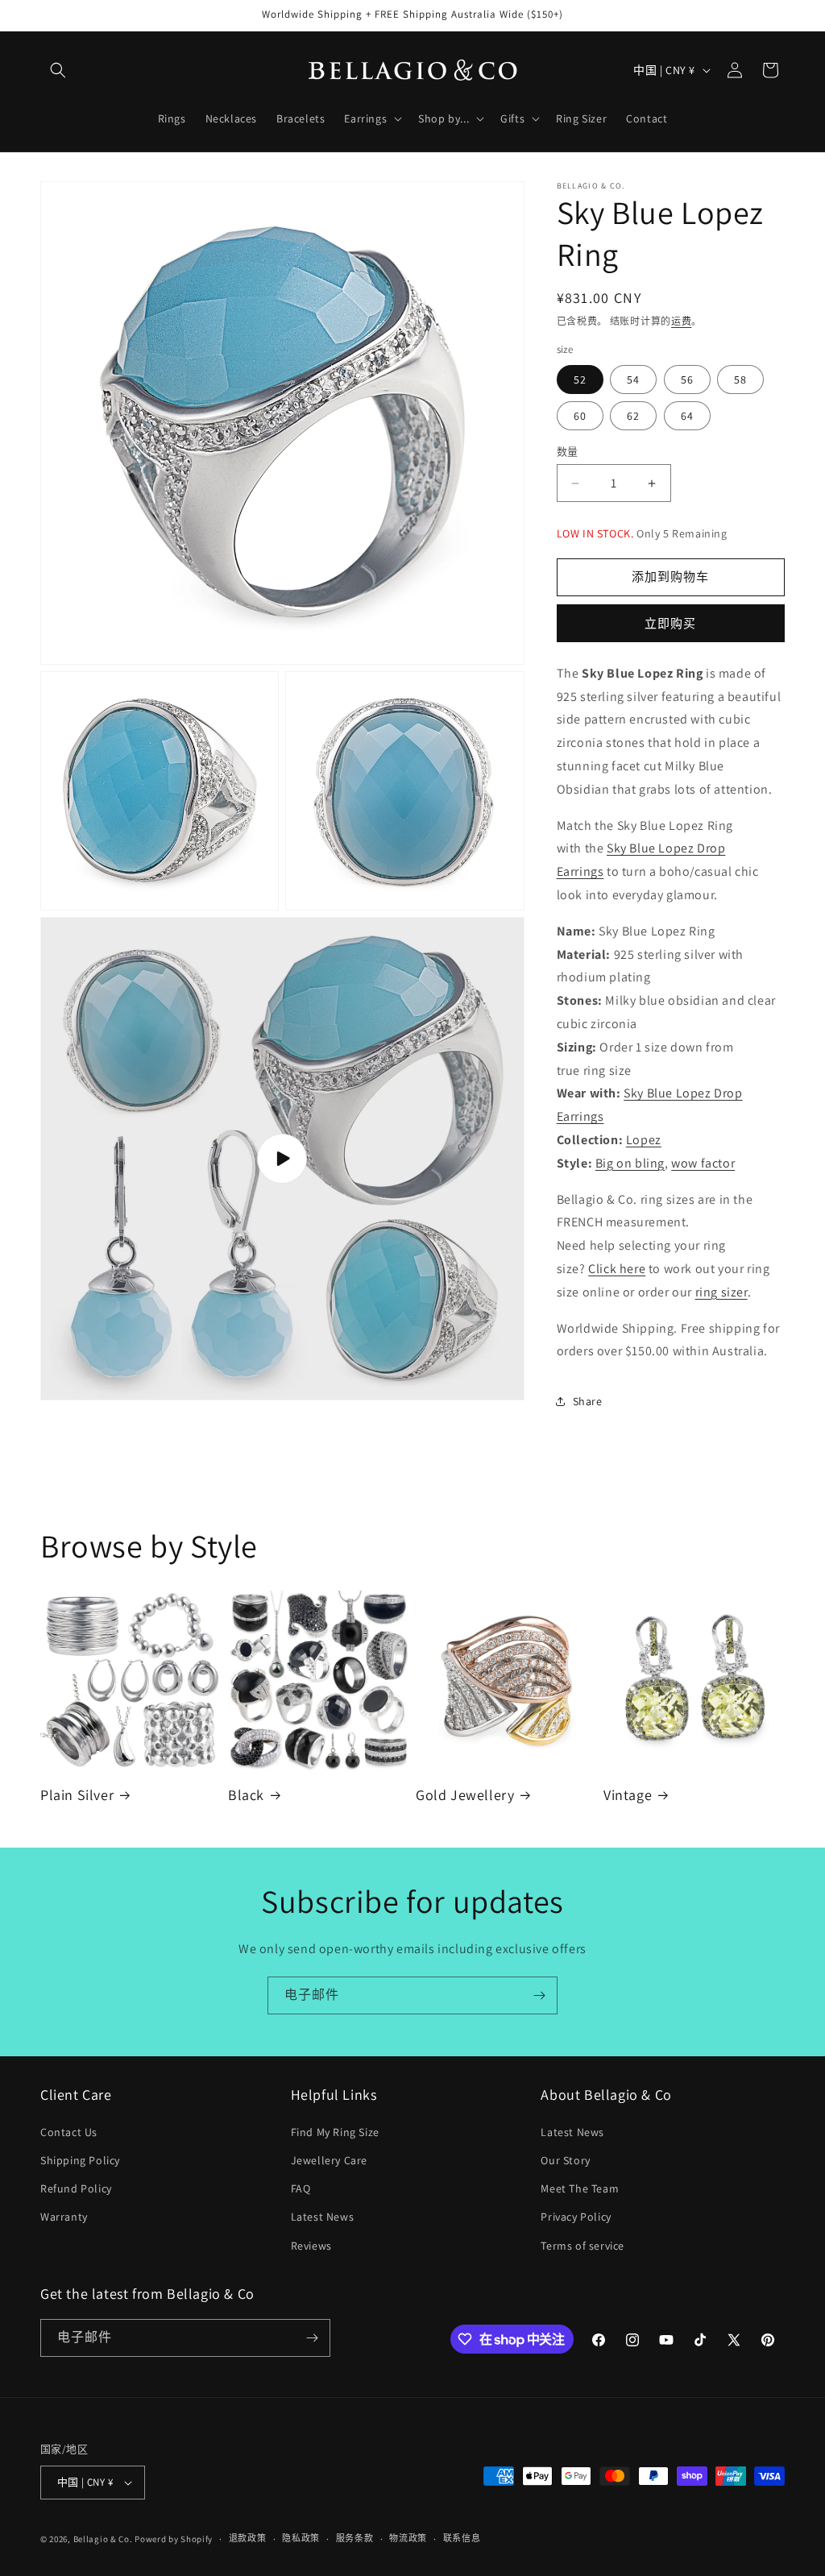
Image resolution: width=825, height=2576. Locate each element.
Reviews (311, 2246)
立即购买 (670, 623)
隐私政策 (301, 2538)
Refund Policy (76, 2188)
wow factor (703, 1163)
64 (687, 416)
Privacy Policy (576, 2217)
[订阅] (539, 1995)
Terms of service (582, 2246)
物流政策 (408, 2538)
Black (246, 1795)
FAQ (301, 2188)
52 (580, 380)
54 (633, 380)
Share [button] (588, 1401)
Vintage (628, 1795)
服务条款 (355, 2538)
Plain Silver (77, 1795)
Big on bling (630, 1163)
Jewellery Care (329, 2160)
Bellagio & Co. (103, 2539)
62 (633, 416)
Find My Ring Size (335, 2132)
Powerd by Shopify (174, 2539)
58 (740, 380)
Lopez (644, 1140)
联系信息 (462, 2538)
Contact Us (69, 2132)
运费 (681, 321)
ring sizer (721, 1292)
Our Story (565, 2160)
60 (580, 416)
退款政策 (248, 2538)
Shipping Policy (80, 2160)
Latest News (323, 2217)
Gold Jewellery (465, 1795)
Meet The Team (580, 2188)
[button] (58, 70)
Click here (617, 1269)
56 (687, 380)
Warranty (64, 2217)
